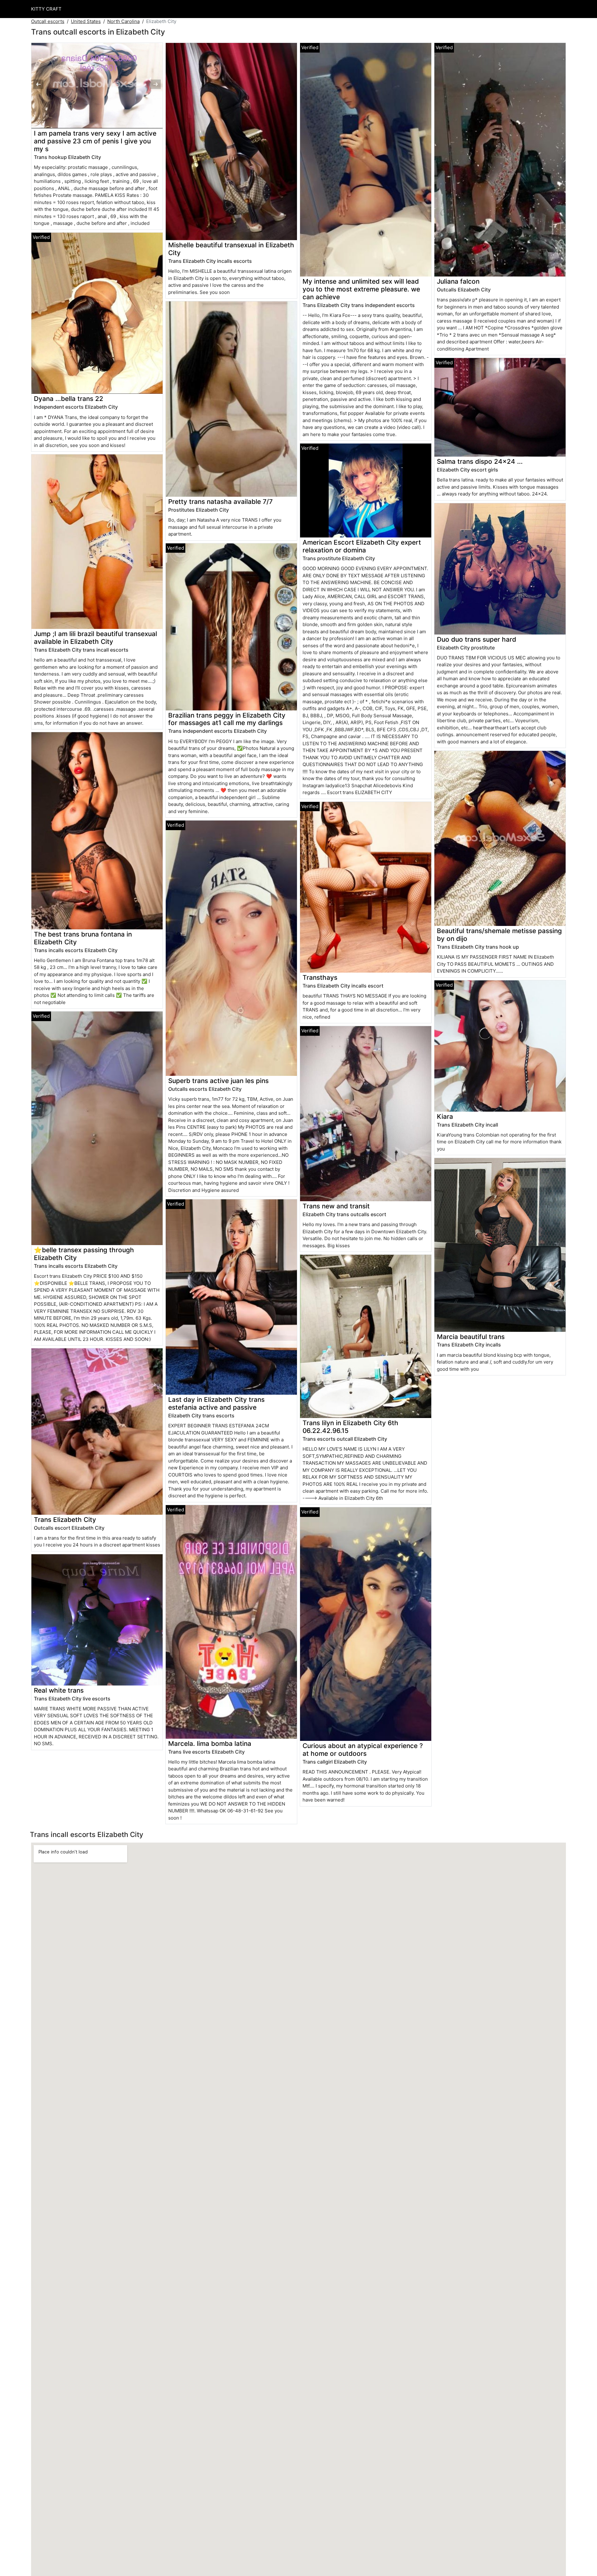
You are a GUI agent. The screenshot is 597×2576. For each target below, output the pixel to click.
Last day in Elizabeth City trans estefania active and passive (216, 1403)
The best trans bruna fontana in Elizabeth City (83, 938)
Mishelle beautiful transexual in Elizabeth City (231, 249)
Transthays (320, 977)
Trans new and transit (336, 1206)
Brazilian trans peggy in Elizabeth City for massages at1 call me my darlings (227, 719)
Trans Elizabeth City (65, 1520)
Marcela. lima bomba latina (210, 1744)
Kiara (445, 1116)
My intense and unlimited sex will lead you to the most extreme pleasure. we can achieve (361, 289)
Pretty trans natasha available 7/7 (220, 502)
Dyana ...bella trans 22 (69, 399)
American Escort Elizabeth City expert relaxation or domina (362, 546)
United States (86, 21)
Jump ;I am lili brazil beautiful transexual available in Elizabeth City (95, 638)
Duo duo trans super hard (477, 639)
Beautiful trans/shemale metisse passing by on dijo (499, 935)
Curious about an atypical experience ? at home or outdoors (363, 1750)
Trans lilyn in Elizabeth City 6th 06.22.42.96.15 (350, 1427)
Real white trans (59, 1690)
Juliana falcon (458, 281)
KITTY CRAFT (46, 9)
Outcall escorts (48, 21)
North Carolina (123, 21)
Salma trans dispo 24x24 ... (480, 461)
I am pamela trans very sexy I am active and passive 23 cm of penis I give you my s (95, 141)
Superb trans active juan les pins (218, 1081)
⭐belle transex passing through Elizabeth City (84, 1254)
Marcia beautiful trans (471, 1337)
